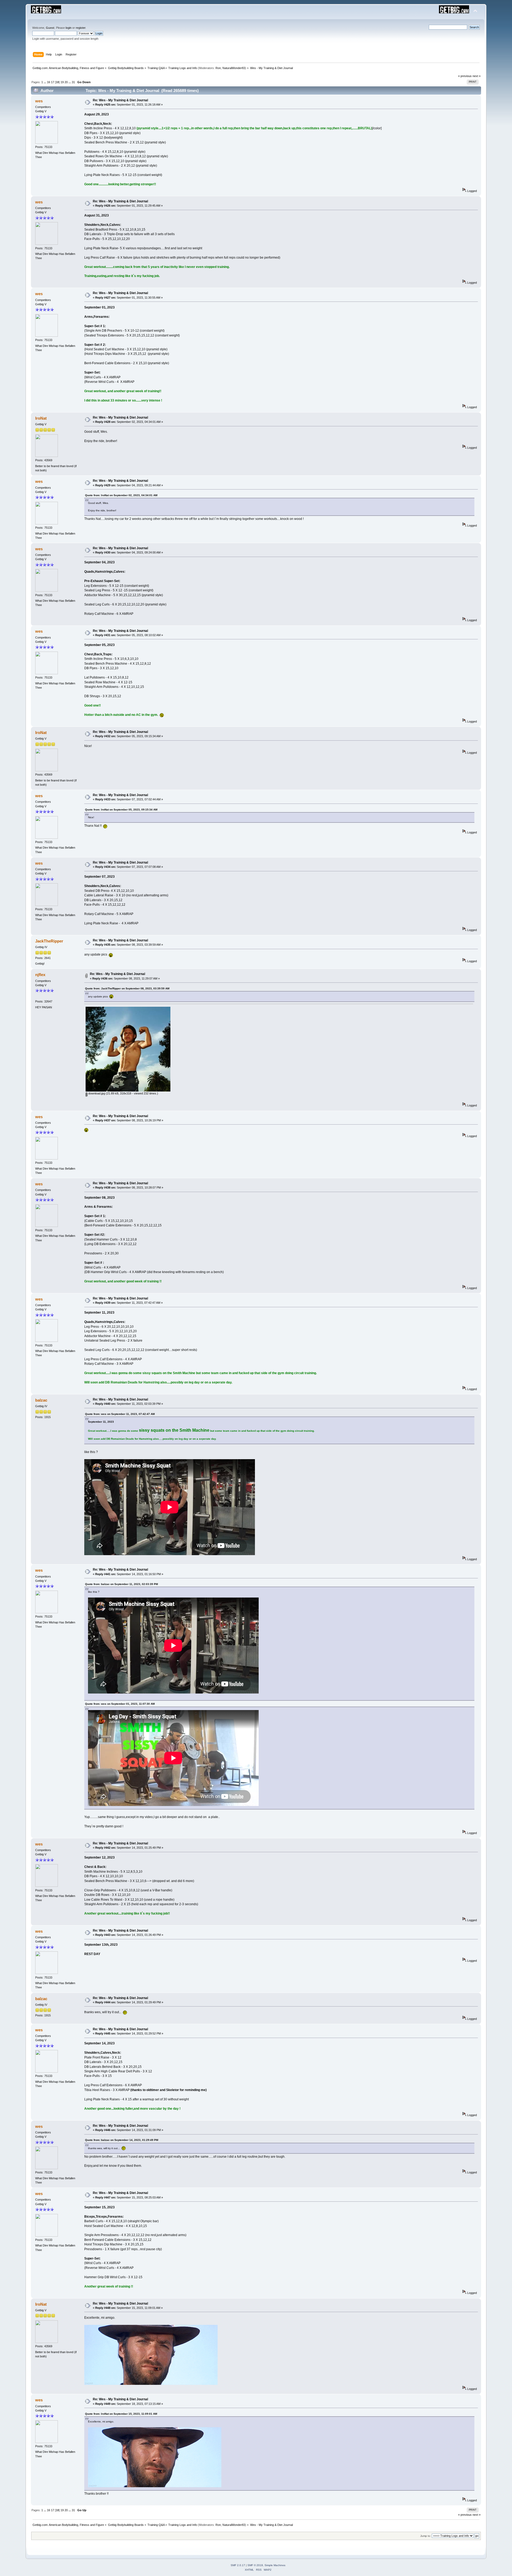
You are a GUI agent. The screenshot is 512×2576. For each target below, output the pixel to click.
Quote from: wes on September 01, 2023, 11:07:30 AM (120, 1704)
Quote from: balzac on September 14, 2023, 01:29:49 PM (122, 2140)
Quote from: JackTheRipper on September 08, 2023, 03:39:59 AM (127, 988)
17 (53, 82)
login (69, 28)
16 (49, 82)
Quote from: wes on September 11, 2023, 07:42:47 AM (120, 1414)
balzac (41, 1400)
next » (477, 76)
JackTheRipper (49, 941)
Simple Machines (275, 2565)
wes (39, 101)
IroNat (41, 418)
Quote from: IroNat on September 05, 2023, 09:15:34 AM (121, 810)
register (81, 28)
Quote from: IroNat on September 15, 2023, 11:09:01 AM (121, 2414)
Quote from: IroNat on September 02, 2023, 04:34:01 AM (121, 495)
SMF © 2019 (255, 2565)
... (45, 82)
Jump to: (426, 2536)
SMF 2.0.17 (238, 2565)
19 (62, 82)
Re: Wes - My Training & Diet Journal (120, 100)
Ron (218, 68)
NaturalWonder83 (234, 68)
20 (66, 82)
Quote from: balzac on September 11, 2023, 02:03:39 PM (121, 1584)
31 (73, 82)
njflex (40, 975)
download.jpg (96, 1093)
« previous (465, 76)
